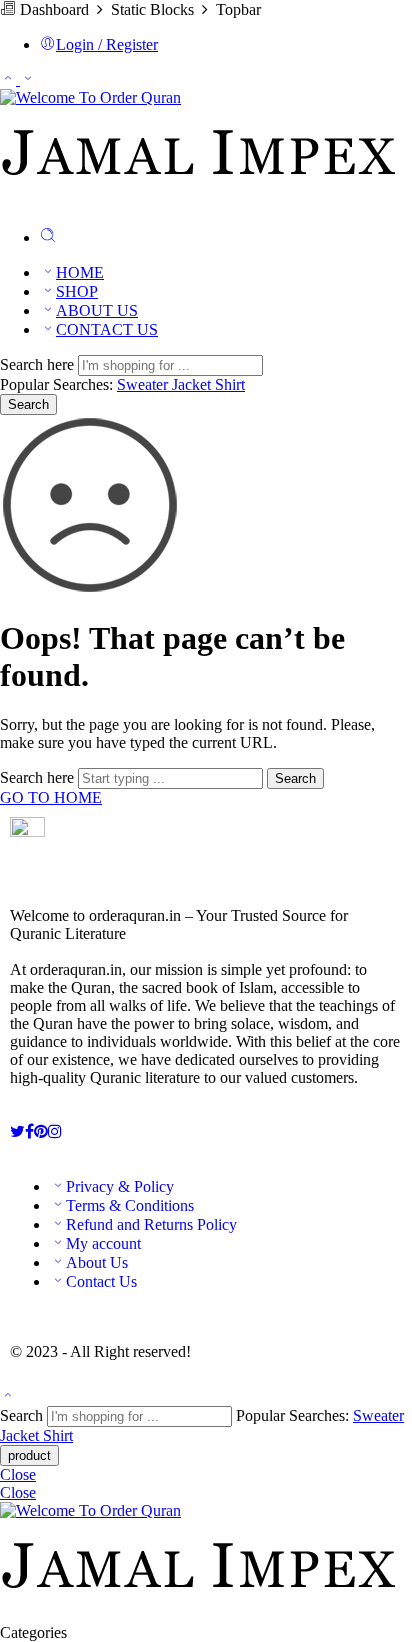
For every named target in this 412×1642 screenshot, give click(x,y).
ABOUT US (97, 310)
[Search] (48, 237)
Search (28, 404)
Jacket (193, 384)
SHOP (77, 291)
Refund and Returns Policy (151, 1224)
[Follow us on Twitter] (17, 1131)
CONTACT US (107, 329)
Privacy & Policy (120, 1186)
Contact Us (101, 1281)
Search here (39, 364)
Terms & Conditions (130, 1205)
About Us (97, 1262)
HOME (80, 272)
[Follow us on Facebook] (29, 1131)
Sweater (144, 384)
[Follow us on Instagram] (55, 1131)
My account (103, 1243)
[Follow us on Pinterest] (41, 1131)
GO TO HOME (51, 797)
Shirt (230, 384)
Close (18, 1474)
